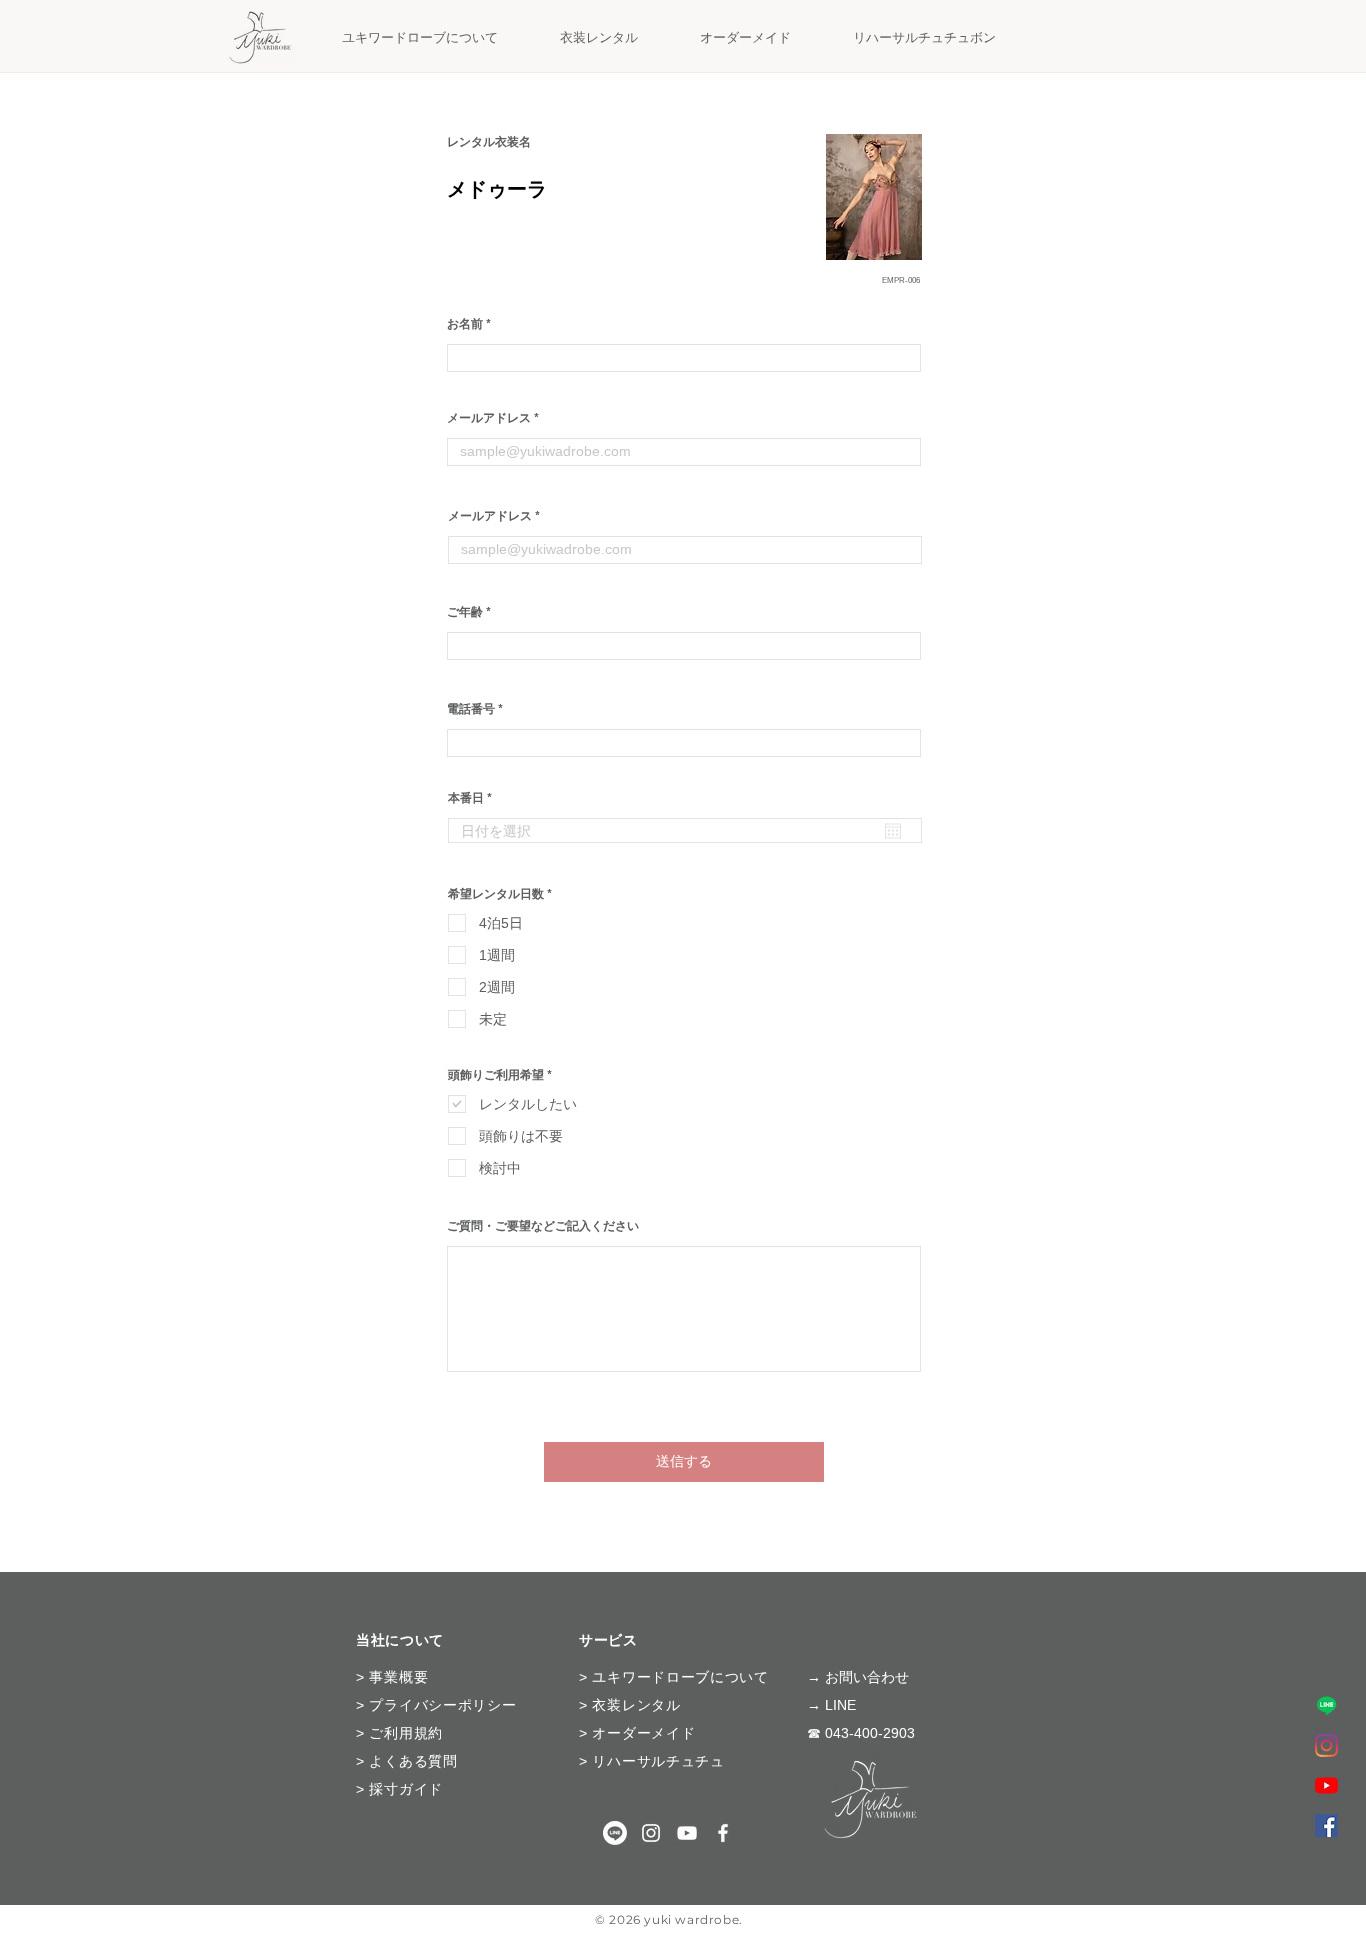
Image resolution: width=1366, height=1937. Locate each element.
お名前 (465, 324)
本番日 (474, 798)
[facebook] (1326, 1825)
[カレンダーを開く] (893, 831)
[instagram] (651, 1833)
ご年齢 (465, 612)
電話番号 (471, 709)
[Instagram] (1326, 1745)
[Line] (1326, 1705)
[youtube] (687, 1833)
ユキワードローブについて (680, 1677)
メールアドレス (489, 418)
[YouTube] (1326, 1785)
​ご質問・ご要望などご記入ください (543, 1226)
